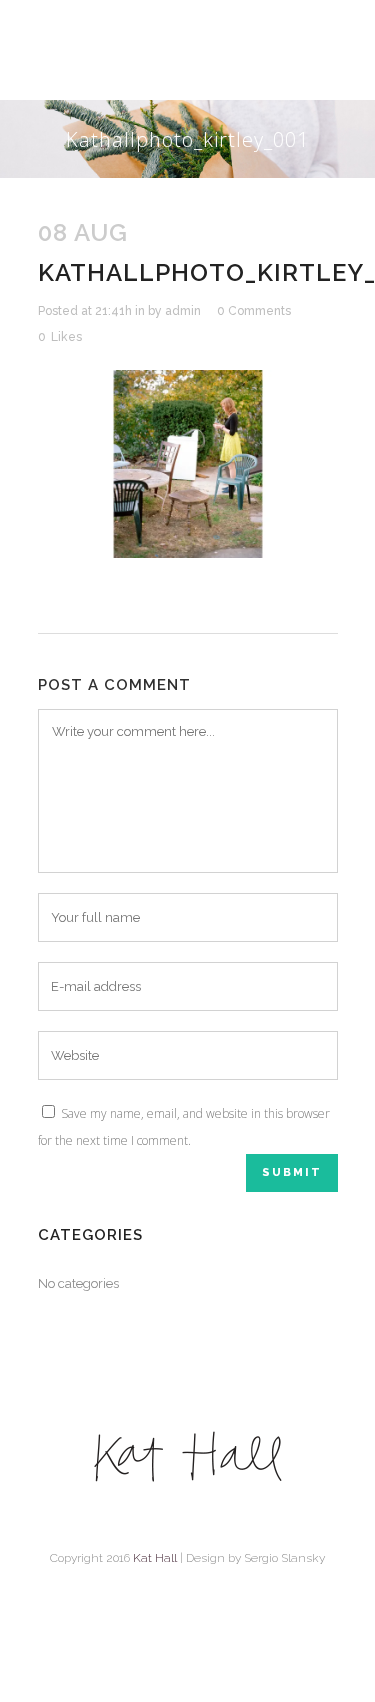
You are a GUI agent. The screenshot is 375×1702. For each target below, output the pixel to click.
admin (183, 311)
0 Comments (254, 311)
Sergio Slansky (284, 1558)
